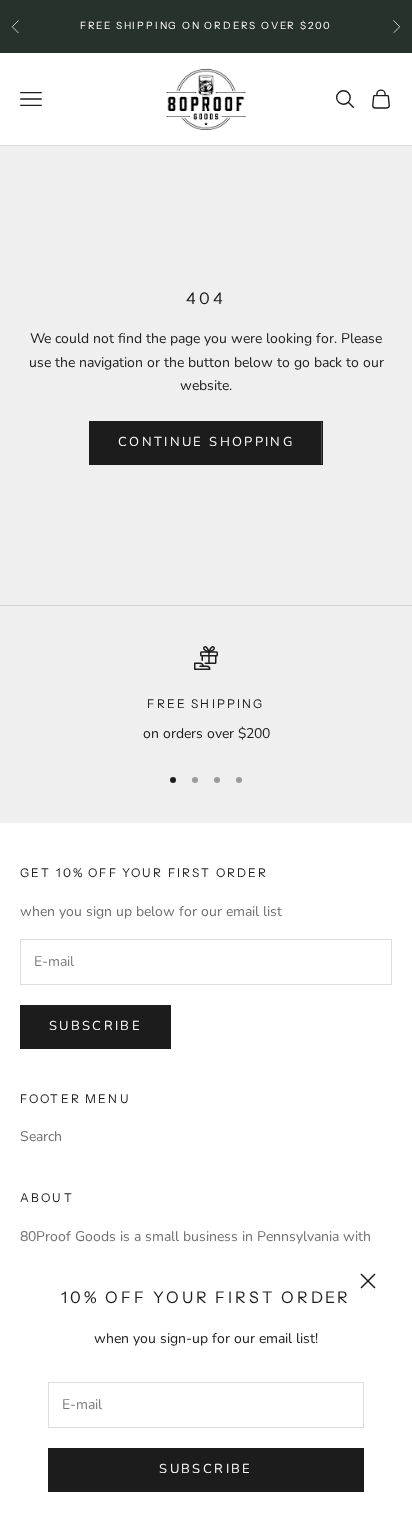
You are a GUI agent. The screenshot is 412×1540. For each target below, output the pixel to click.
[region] (206, 695)
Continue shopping (206, 442)
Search (41, 1136)
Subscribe (205, 1469)
